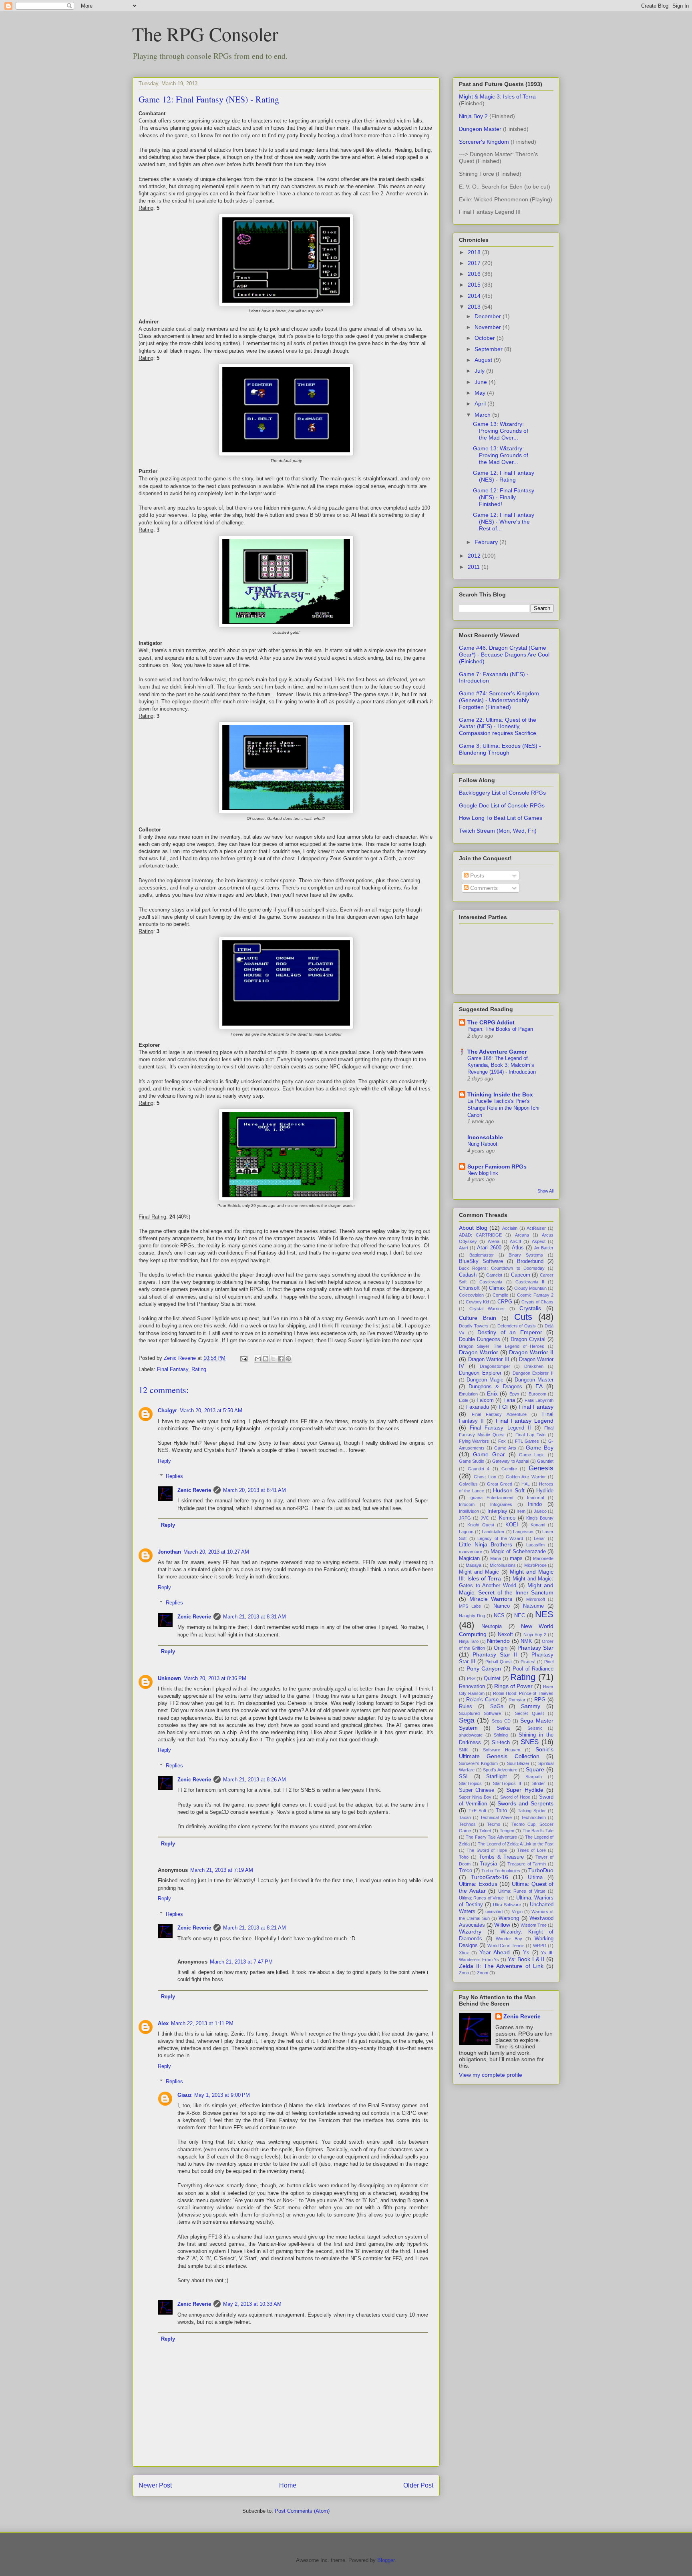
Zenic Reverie (194, 1490)
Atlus (518, 1248)
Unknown (169, 1678)
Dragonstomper (495, 1366)
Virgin (517, 1911)
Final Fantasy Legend (525, 1421)
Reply (164, 1461)
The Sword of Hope (487, 1850)
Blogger (386, 2560)
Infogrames (501, 1504)
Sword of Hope (515, 1797)
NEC (520, 1616)
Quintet (492, 1679)
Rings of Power (513, 1686)
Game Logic (532, 1455)
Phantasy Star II (495, 1654)
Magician (469, 1558)
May (481, 393)
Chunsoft (469, 1288)
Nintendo (498, 1641)
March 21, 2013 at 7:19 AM (222, 1870)
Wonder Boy (509, 1939)
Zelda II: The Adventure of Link (501, 1966)
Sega (467, 1720)
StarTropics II (507, 1783)
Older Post (418, 2485)
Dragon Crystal (528, 1339)
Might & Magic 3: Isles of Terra (497, 96)
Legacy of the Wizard (500, 1538)
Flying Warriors (474, 1441)
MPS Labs (470, 1606)
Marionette (543, 1558)
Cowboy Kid (477, 1302)
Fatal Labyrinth (539, 1400)
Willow (502, 1925)
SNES (530, 1742)
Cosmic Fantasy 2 (535, 1295)
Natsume (533, 1606)
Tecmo (494, 1824)
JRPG (465, 1518)
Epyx (514, 1394)
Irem (521, 1511)
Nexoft (505, 1634)
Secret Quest (529, 1713)
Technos (467, 1824)
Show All (545, 1191)
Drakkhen (534, 1366)
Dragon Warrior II (531, 1352)
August (484, 360)
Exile (464, 1400)
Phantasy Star (535, 1648)
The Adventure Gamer (497, 1052)
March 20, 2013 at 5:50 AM (211, 1410)
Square (535, 1769)
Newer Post (155, 2485)
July (480, 371)
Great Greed (500, 1484)
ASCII (515, 1241)
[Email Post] (243, 1358)
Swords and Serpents (525, 1803)
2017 (475, 263)
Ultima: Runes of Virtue (522, 1891)
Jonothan (169, 1552)
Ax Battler (544, 1248)
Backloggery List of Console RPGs (502, 793)
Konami (538, 1525)
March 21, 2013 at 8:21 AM (254, 1928)
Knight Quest (481, 1525)
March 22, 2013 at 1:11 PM (202, 2023)
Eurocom (537, 1394)
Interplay (497, 1511)
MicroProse (535, 1565)
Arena (494, 1241)
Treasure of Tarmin (527, 1864)
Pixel (549, 1662)
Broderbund (530, 1261)
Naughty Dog (472, 1616)
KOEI (512, 1525)
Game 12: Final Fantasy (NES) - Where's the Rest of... (504, 522)
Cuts (523, 1317)
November (489, 327)
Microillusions (503, 1565)
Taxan (465, 1817)
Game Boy (540, 1448)
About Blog (473, 1228)
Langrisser (523, 1532)
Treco (466, 1871)
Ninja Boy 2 (473, 116)
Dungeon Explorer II (533, 1373)
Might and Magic (479, 1572)
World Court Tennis (506, 1946)
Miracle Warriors (491, 1599)
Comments (483, 888)
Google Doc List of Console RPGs (502, 805)
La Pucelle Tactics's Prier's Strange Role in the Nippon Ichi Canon (503, 1108)
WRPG (540, 1946)
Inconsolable (485, 1137)
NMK (526, 1641)
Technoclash (533, 1817)
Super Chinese (477, 1790)
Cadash (468, 1275)
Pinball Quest (498, 1662)
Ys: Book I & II (526, 1959)
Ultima (535, 1877)
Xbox (464, 1953)
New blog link (483, 1173)
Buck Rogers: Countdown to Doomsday (502, 1268)
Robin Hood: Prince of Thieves (523, 1693)
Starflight (497, 1777)
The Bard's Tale (538, 1831)
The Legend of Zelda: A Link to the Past (516, 1844)
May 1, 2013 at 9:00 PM (222, 2095)
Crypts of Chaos (537, 1302)
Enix (492, 1393)
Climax (497, 1288)
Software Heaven (502, 1750)
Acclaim (510, 1228)
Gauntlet (545, 1461)
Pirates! (528, 1662)
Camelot (494, 1275)
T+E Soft (477, 1811)
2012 (475, 556)
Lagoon (466, 1532)
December (489, 316)
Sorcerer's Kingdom (484, 142)
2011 (475, 567)
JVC (485, 1518)
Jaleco (540, 1511)
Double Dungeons (480, 1339)
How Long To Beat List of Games (501, 818)
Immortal (535, 1498)
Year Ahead (495, 1952)
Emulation (468, 1394)
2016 (475, 274)
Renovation (472, 1687)
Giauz (185, 2095)
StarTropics (470, 1783)
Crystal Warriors (487, 1309)
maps (516, 1558)
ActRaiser (536, 1228)
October (486, 338)
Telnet (485, 1831)
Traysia (488, 1864)
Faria (509, 1400)
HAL (526, 1484)
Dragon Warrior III (489, 1359)
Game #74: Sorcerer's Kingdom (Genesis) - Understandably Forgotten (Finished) (499, 700)
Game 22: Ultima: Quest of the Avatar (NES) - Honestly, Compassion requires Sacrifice (498, 727)
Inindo (535, 1504)
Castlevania (491, 1282)
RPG (540, 1700)
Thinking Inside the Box (500, 1094)
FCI (503, 1407)
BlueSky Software (481, 1261)
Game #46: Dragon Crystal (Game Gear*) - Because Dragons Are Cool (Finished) (504, 655)
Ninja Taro (469, 1641)
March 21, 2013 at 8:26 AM (254, 1780)
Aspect (539, 1241)
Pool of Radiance (533, 1669)
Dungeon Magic (485, 1380)
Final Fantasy (173, 1369)
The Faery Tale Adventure (491, 1837)
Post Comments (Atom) (302, 2511)
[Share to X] (273, 1359)
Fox (502, 1441)
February (487, 542)
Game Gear (489, 1454)
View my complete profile (491, 2075)
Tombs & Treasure (502, 1857)
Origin (501, 1648)
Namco (502, 1606)
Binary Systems (526, 1255)
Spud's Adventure (500, 1770)
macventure (471, 1552)
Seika (503, 1728)
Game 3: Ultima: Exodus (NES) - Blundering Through (500, 749)
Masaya (474, 1565)
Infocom (467, 1504)
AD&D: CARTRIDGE (480, 1235)
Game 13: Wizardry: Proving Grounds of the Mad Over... (501, 431)
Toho (464, 1857)
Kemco (507, 1518)
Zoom (483, 1973)
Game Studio (472, 1461)
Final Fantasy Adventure (499, 1414)
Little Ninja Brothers (486, 1544)
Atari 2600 (489, 1248)
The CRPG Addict (491, 1022)
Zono (464, 1973)
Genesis (541, 1468)
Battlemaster (482, 1255)
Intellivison (469, 1511)
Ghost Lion (485, 1477)
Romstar (517, 1700)
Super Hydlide (525, 1790)
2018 (475, 252)
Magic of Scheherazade (518, 1552)
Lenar (539, 1538)
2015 (475, 285)
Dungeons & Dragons (495, 1387)
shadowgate (471, 1735)
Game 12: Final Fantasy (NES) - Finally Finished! (504, 497)
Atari (463, 1248)
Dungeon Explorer (480, 1373)
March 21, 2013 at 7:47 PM (241, 1962)
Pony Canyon (484, 1668)
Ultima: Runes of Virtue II (483, 1898)
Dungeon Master (480, 129)
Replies (174, 1476)
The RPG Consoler (205, 34)
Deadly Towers (474, 1326)
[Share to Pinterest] (288, 1359)
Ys (526, 1953)
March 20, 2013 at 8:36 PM (215, 1678)
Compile (500, 1295)
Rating (199, 1369)
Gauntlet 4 (479, 1469)
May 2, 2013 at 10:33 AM (252, 2304)
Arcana (522, 1235)
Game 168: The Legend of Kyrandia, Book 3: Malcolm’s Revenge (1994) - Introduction (502, 1065)
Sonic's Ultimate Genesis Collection (506, 1753)
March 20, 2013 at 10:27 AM (216, 1552)
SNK (463, 1750)
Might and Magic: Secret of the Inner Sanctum (506, 1589)
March (483, 415)
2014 (475, 296)
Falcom (485, 1400)
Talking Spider (532, 1811)
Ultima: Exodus (478, 1884)
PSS (471, 1679)
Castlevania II (530, 1282)
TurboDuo (541, 1870)
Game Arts (505, 1448)
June (482, 382)
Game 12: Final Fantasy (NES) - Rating (504, 476)
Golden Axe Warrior (526, 1477)
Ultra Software (507, 1905)
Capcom (521, 1275)
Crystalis (530, 1308)
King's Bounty (540, 1518)
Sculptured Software (480, 1713)
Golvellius (468, 1484)
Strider (539, 1783)
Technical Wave (496, 1817)
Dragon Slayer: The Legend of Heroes (502, 1346)
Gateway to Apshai (510, 1461)
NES (544, 1614)
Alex (163, 2023)
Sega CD (501, 1721)
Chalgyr (167, 1410)
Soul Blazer (518, 1763)
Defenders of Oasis (517, 1326)
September (489, 349)
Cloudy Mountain (530, 1288)
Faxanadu (478, 1407)
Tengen (507, 1831)
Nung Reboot (482, 1144)
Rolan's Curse (482, 1700)
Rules (466, 1707)
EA (539, 1386)
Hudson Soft (509, 1490)
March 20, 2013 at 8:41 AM (254, 1490)
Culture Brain (478, 1318)
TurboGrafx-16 (490, 1877)
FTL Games (527, 1441)
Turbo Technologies (501, 1871)
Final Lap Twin (530, 1435)
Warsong (509, 1918)
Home (288, 2485)
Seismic (535, 1728)
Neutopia (492, 1626)
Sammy (531, 1706)
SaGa (497, 1707)
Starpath (534, 1777)
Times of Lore (531, 1850)
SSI (463, 1777)
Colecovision (471, 1295)
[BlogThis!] (266, 1359)
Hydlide (545, 1491)
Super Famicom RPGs (497, 1167)
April (481, 404)
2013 (475, 307)
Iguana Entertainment (491, 1498)
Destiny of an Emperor (510, 1332)
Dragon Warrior (479, 1352)
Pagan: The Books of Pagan (500, 1029)
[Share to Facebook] (281, 1359)
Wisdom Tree (534, 1925)
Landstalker (493, 1532)
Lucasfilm (535, 1545)
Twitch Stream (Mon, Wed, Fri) (498, 831)
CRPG (505, 1302)
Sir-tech (501, 1743)
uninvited (494, 1911)
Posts (476, 875)
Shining (501, 1735)
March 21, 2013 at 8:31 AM (254, 1617)
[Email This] (258, 1359)
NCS (499, 1616)
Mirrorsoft (536, 1599)
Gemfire (509, 1469)
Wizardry (470, 1931)
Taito (501, 1811)
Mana (496, 1558)
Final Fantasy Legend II (500, 1428)
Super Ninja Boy (475, 1797)
